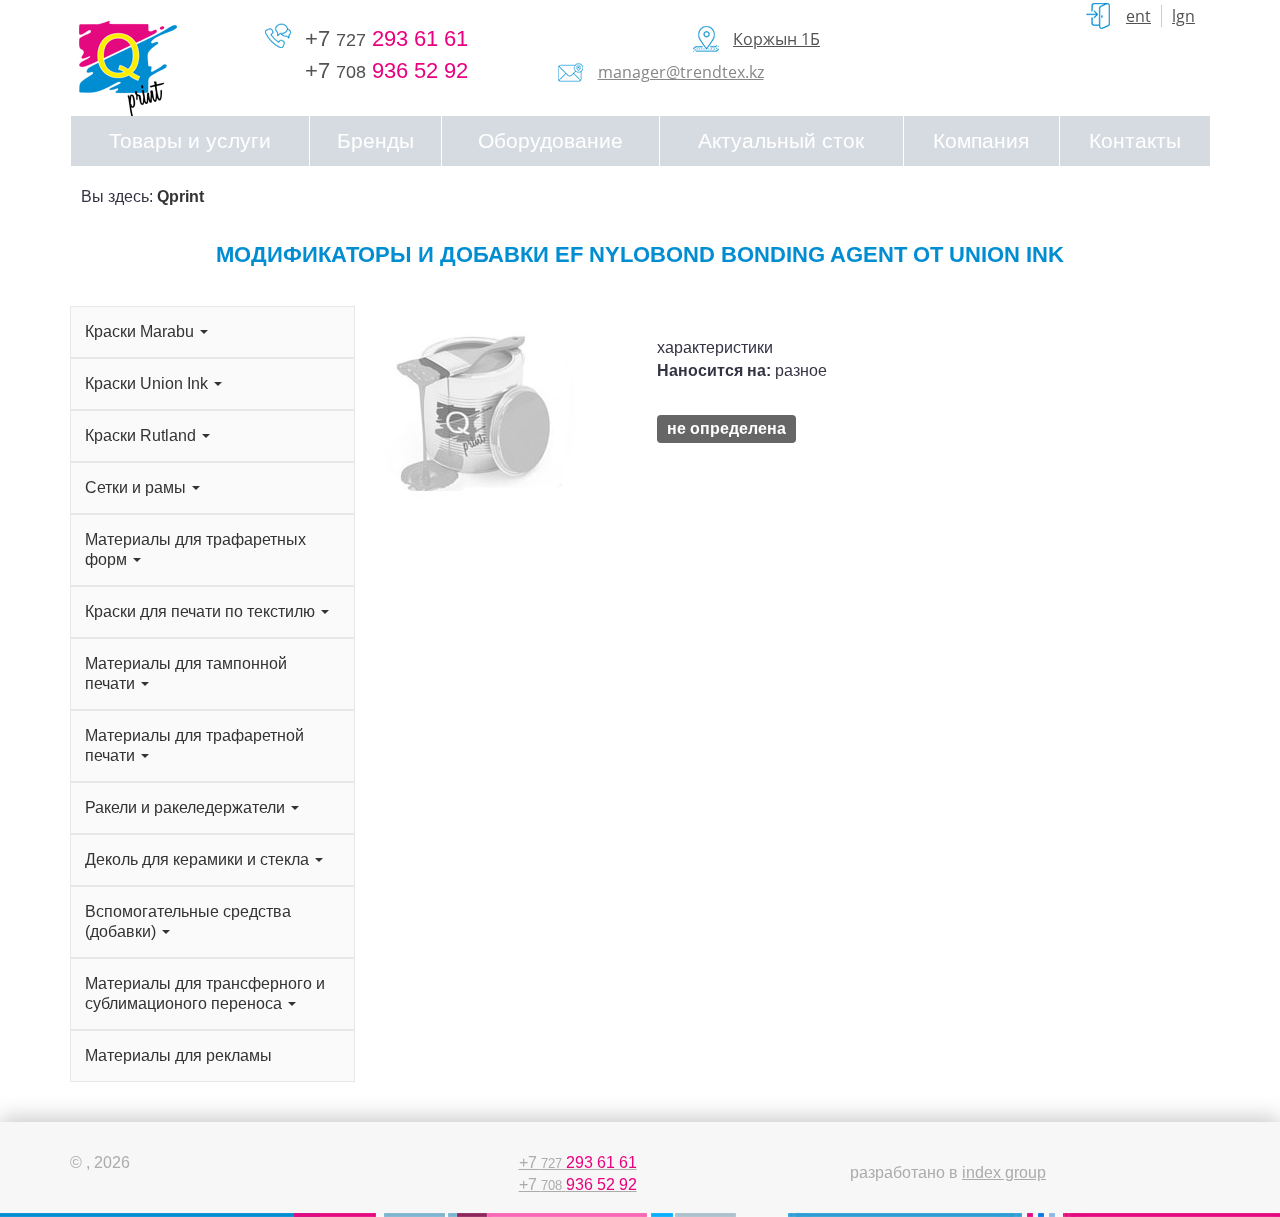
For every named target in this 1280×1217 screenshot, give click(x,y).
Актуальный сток (781, 140)
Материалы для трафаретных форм (195, 549)
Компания (981, 140)
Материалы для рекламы (178, 1055)
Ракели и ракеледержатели (187, 807)
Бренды (375, 140)
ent (1138, 16)
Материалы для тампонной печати (186, 673)
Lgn (1183, 16)
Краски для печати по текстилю (202, 611)
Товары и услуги (190, 140)
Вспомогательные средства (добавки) (188, 921)
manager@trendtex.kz (681, 72)
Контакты (1135, 140)
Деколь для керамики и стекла (199, 859)
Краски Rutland (142, 435)
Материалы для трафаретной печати (194, 745)
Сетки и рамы (137, 487)
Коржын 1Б (776, 39)
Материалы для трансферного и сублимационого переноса (205, 993)
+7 (386, 38)
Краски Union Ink (148, 383)
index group (1004, 1172)
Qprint (180, 196)
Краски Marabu (141, 331)
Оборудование (550, 140)
